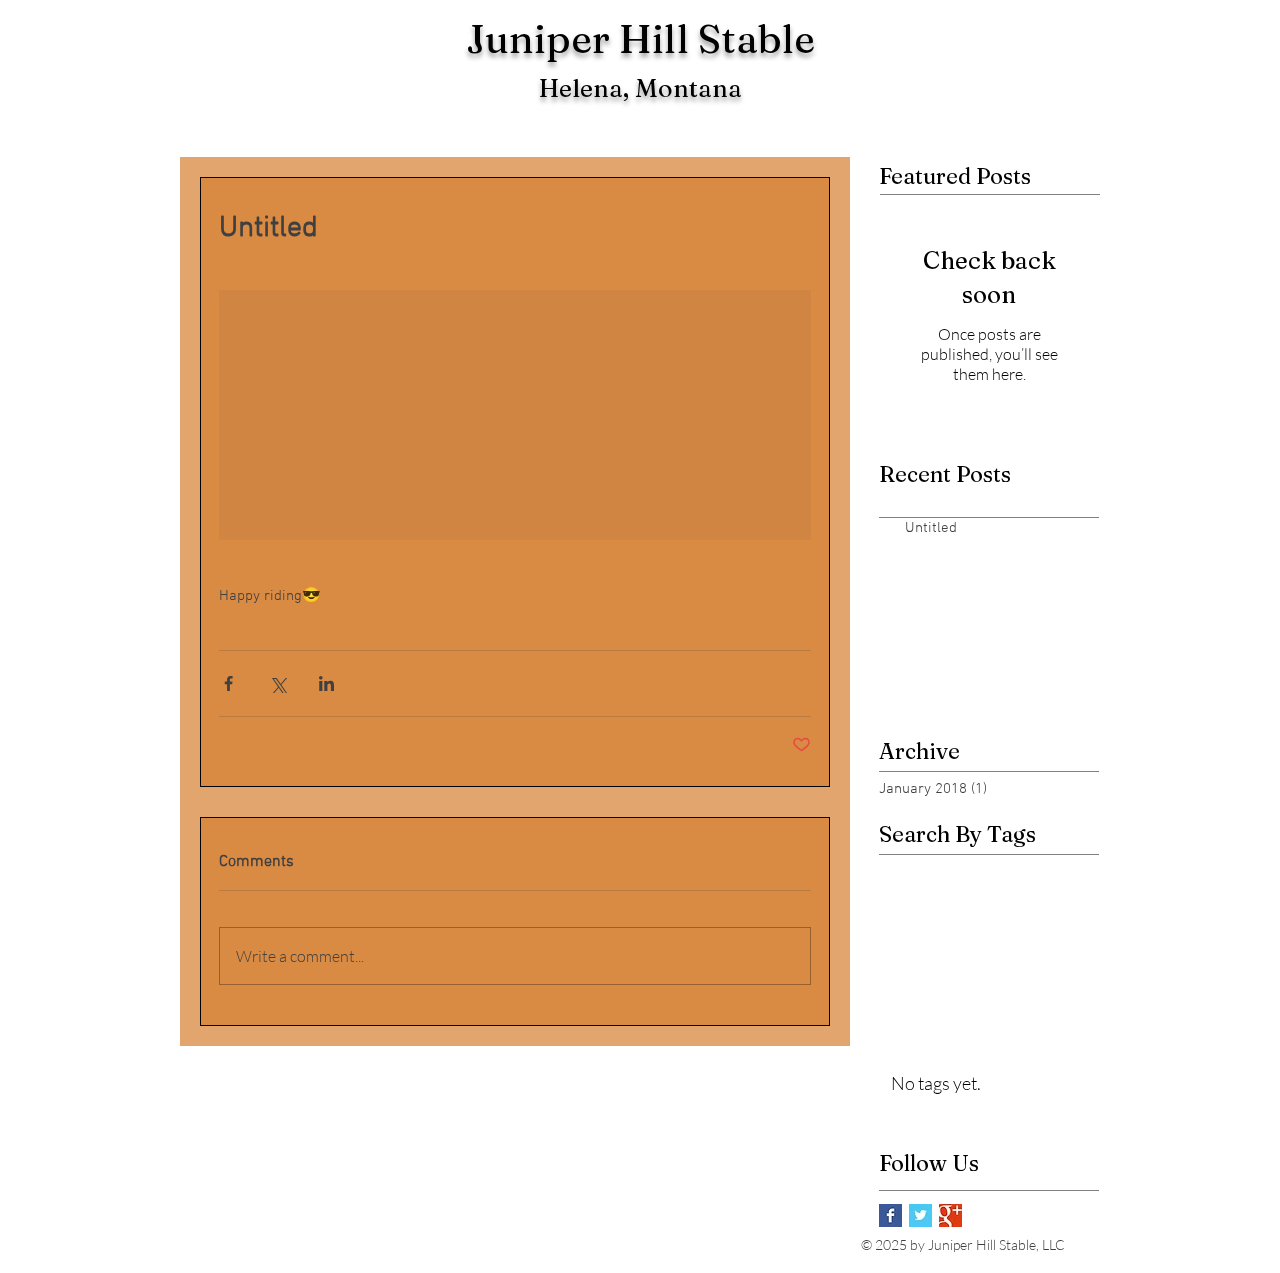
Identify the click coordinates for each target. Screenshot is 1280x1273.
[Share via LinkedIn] (326, 683)
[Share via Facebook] (228, 683)
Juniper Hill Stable (640, 38)
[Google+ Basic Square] (950, 1215)
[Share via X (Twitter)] (277, 683)
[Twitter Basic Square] (920, 1215)
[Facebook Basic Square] (890, 1215)
